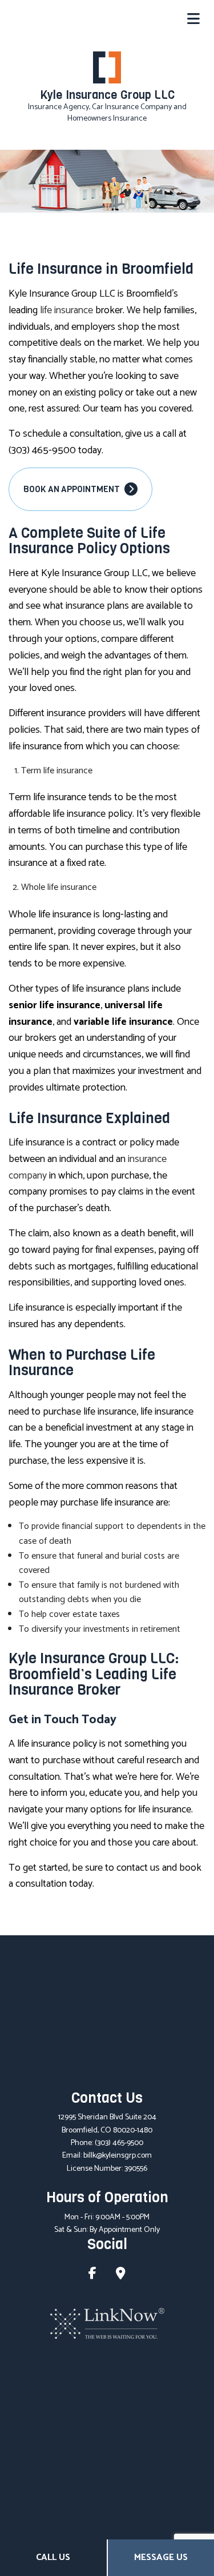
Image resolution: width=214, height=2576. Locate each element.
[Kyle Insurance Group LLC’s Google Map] (121, 2275)
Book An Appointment (72, 489)
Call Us (53, 2557)
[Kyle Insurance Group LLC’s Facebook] (92, 2275)
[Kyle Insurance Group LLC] (107, 67)
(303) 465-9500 (119, 2143)
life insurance (66, 310)
